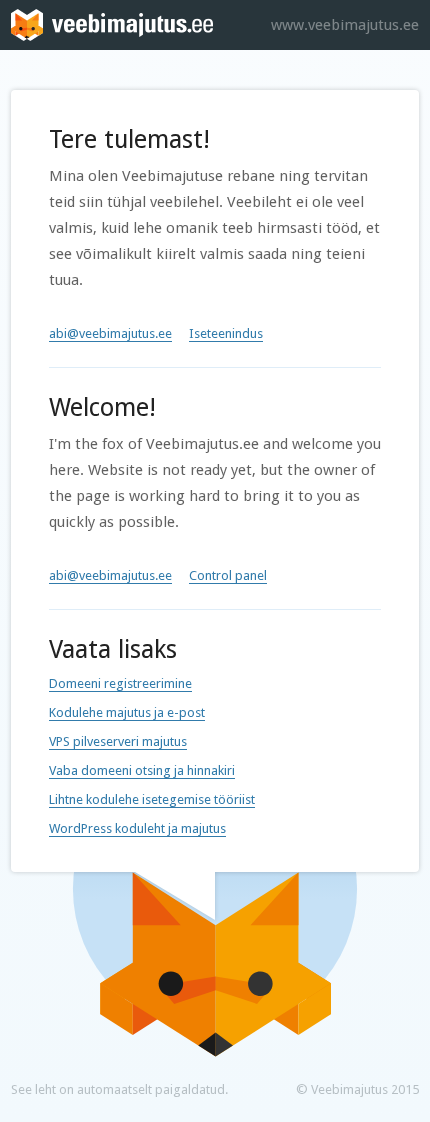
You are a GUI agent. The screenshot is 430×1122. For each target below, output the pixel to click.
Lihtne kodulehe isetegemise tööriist (152, 799)
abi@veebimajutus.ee (110, 333)
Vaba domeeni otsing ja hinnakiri (142, 770)
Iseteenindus (226, 333)
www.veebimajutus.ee (345, 25)
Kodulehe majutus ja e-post (127, 712)
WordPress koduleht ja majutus (137, 828)
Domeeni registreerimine (120, 683)
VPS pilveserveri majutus (118, 741)
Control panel (228, 575)
